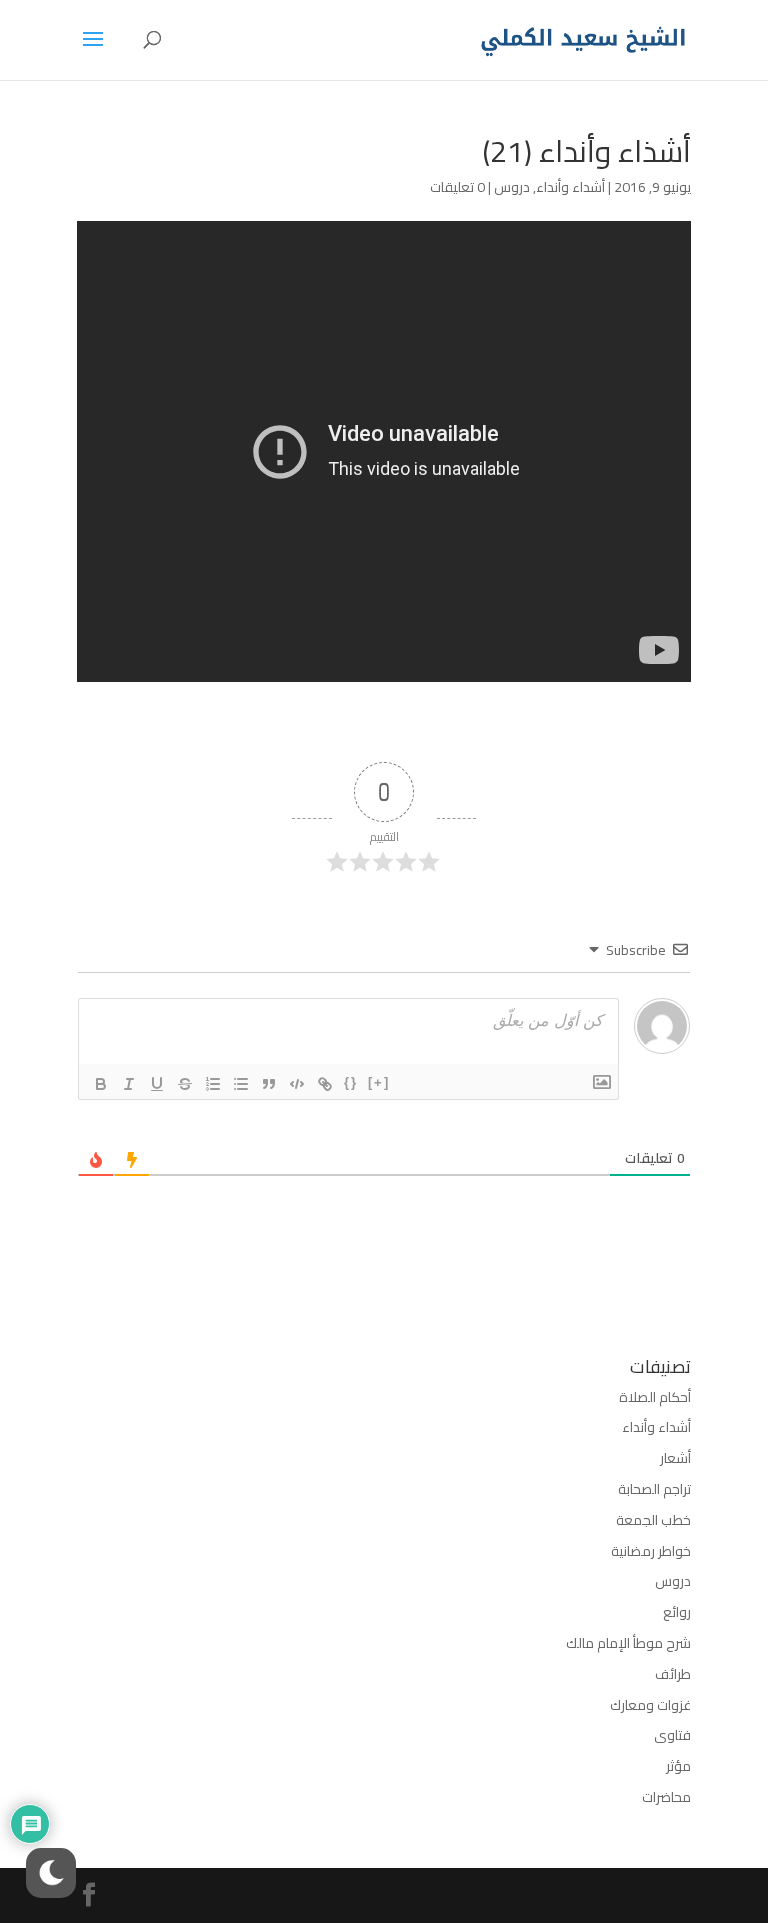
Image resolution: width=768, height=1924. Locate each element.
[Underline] (157, 1084)
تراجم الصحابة (654, 1489)
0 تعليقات (457, 187)
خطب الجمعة (653, 1520)
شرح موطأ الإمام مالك (628, 1643)
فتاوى (672, 1735)
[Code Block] (297, 1084)
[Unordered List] (241, 1084)
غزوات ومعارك (650, 1705)
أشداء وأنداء (570, 187)
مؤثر (678, 1766)
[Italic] (129, 1084)
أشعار (675, 1458)
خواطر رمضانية (651, 1551)
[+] (379, 1082)
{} (351, 1082)
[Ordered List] (213, 1084)
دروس (512, 187)
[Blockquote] (269, 1084)
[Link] (325, 1084)
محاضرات (666, 1797)
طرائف (673, 1674)
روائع (677, 1612)
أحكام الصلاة (655, 1397)
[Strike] (185, 1084)
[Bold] (101, 1084)
